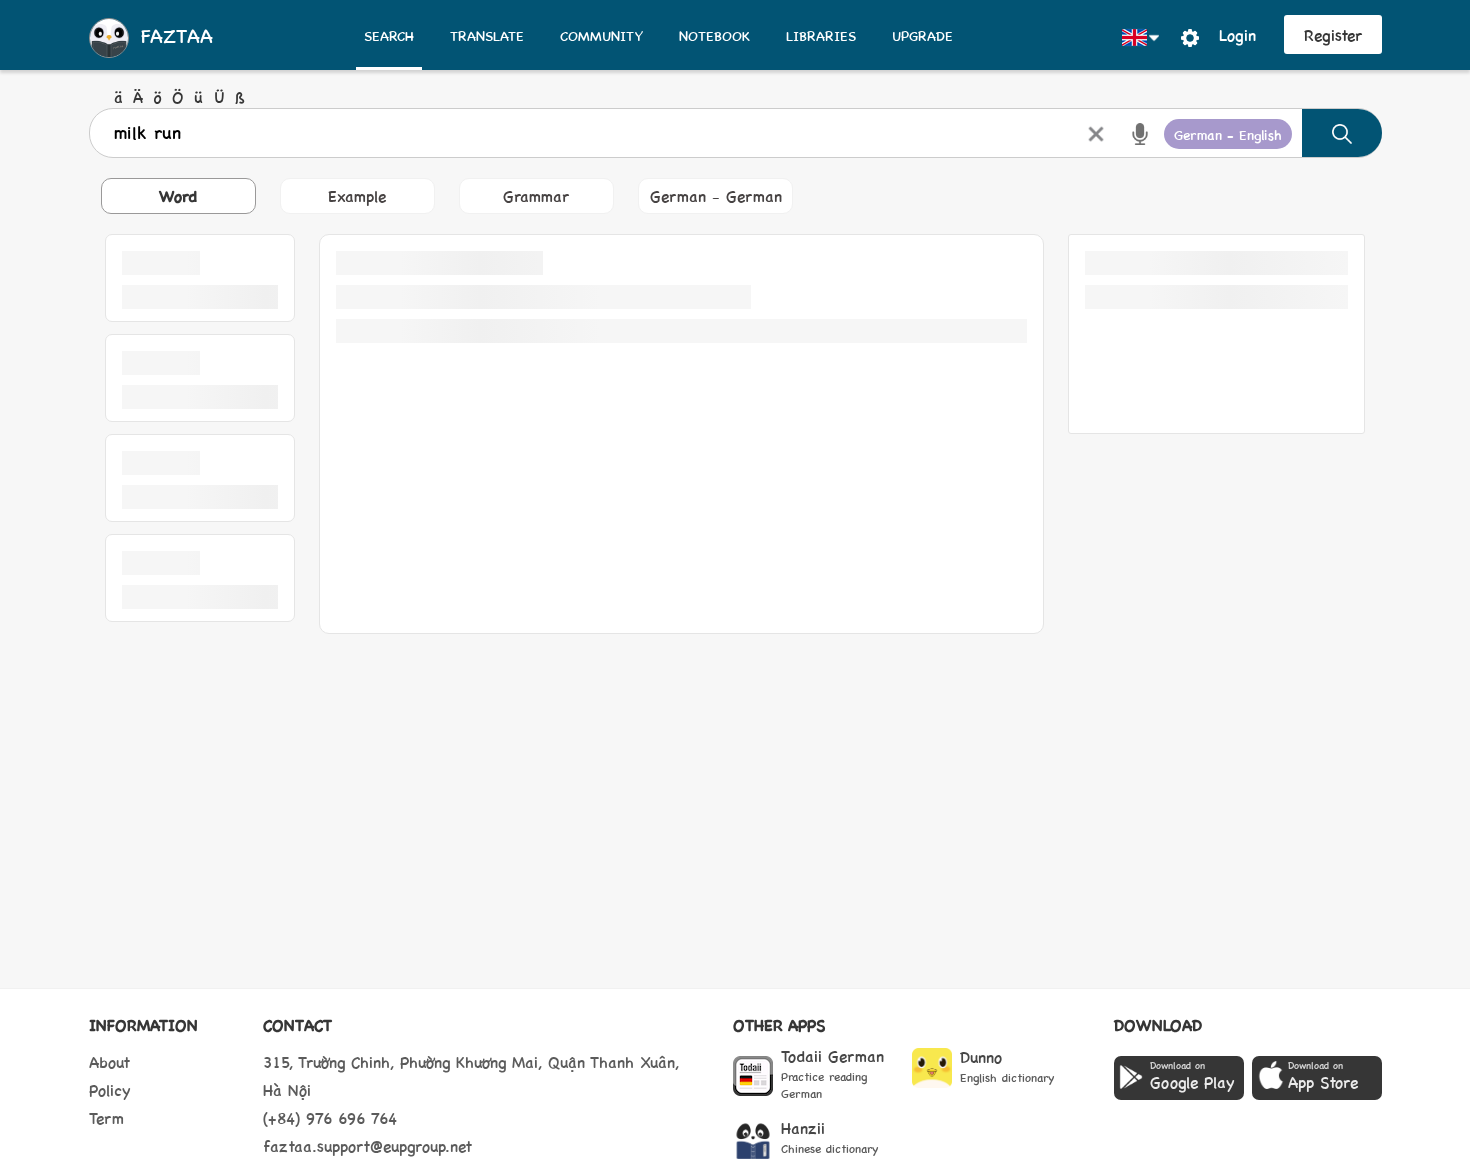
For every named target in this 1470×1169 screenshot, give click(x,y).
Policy (110, 1089)
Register (1333, 34)
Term (106, 1117)
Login (1237, 34)
